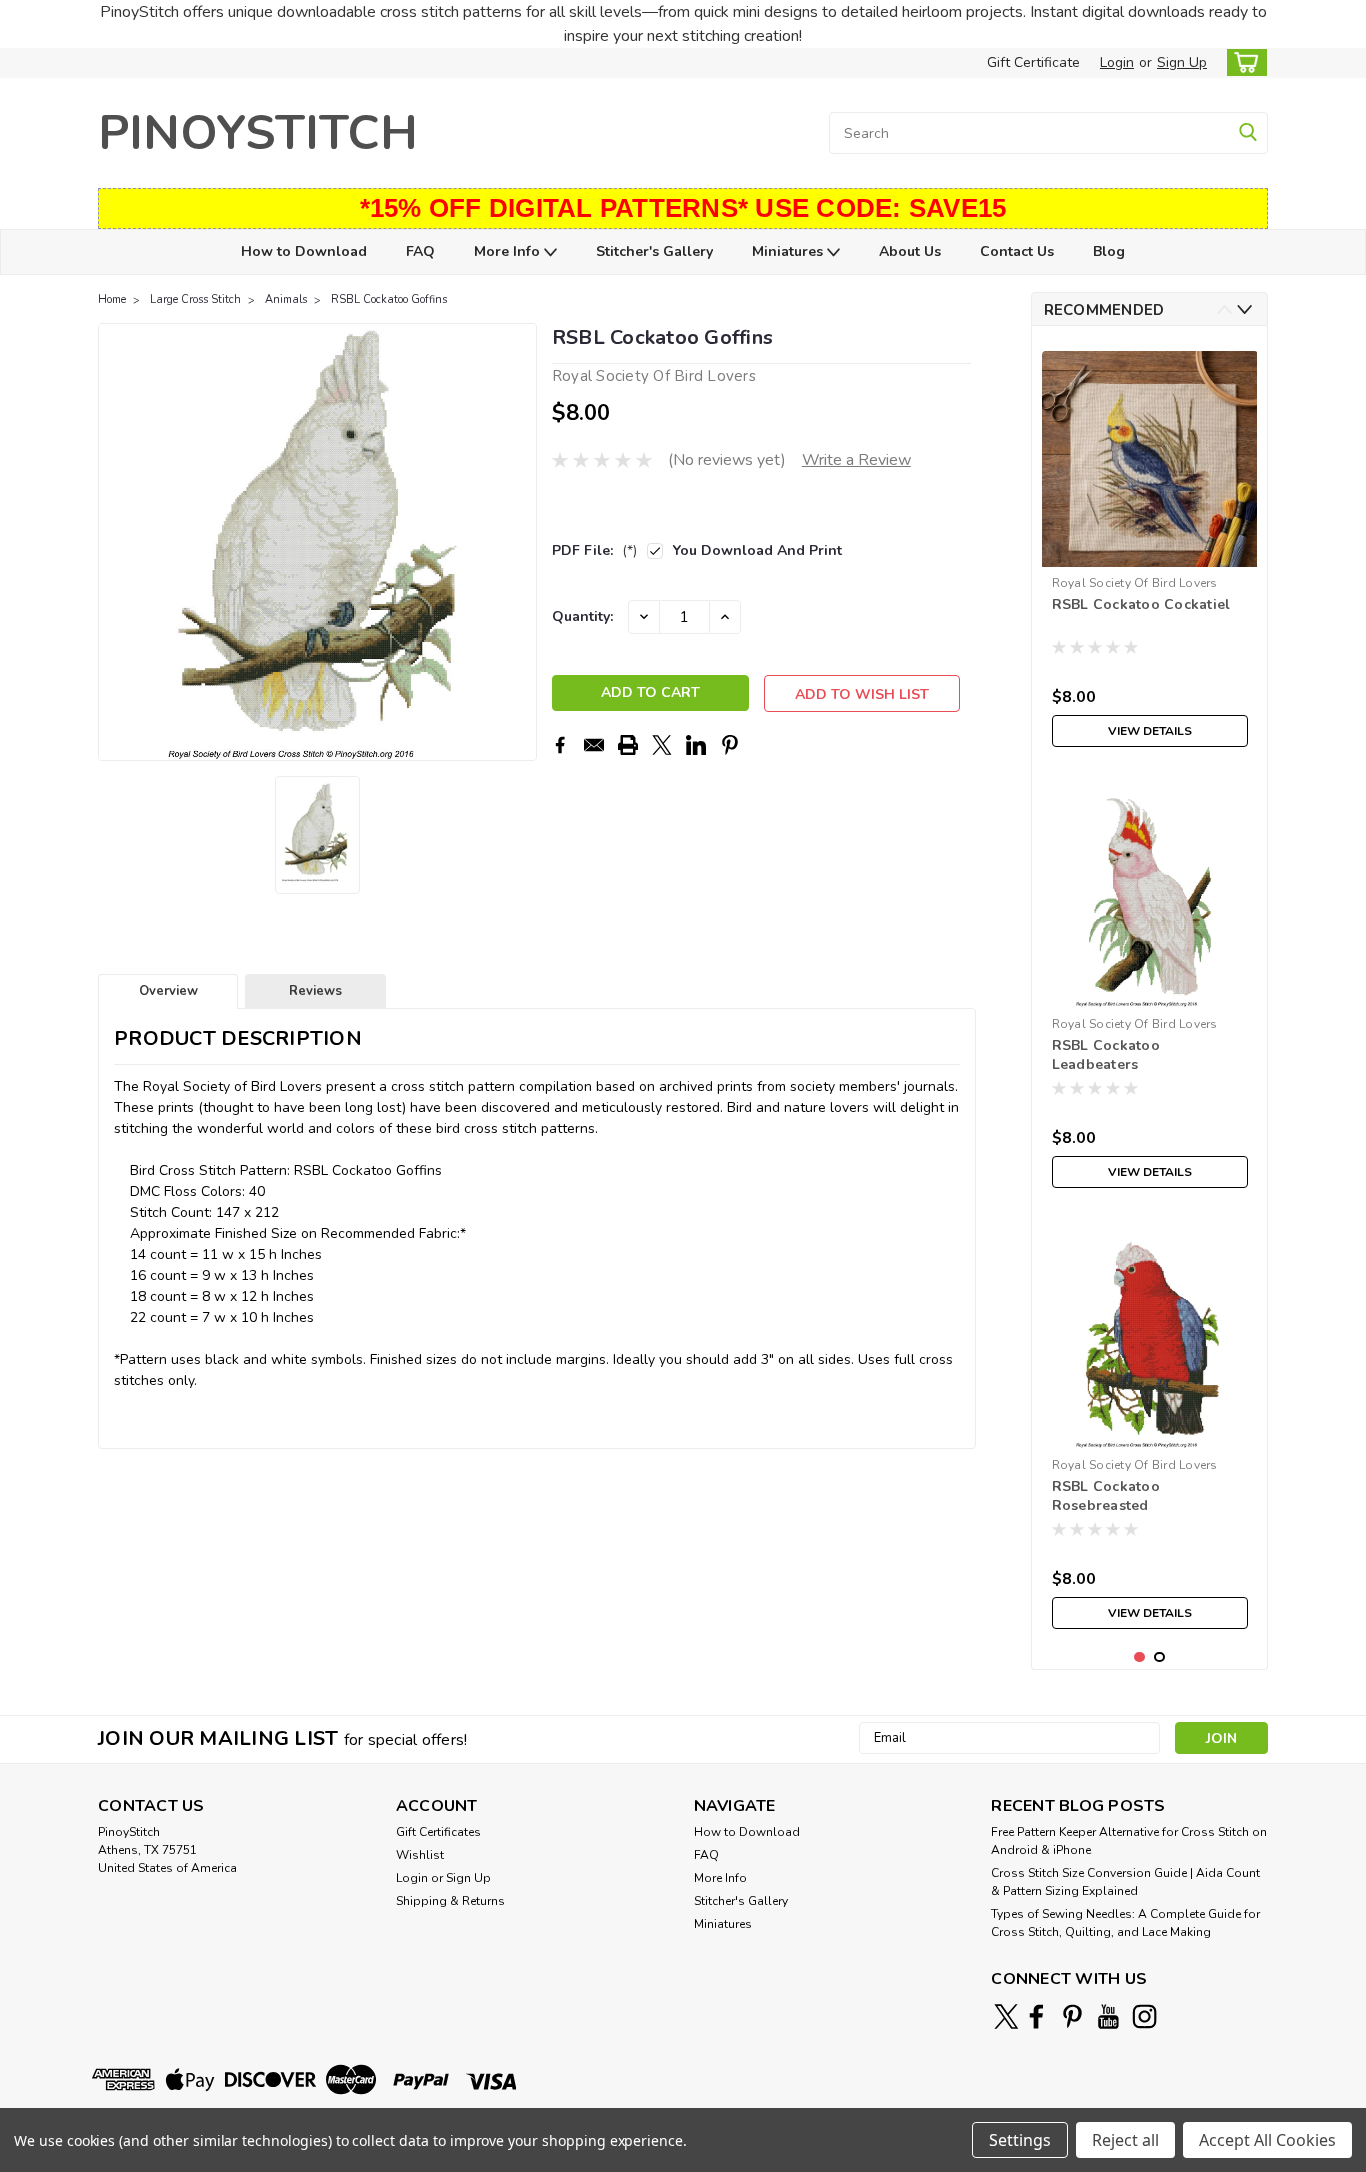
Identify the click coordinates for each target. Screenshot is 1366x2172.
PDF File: (594, 550)
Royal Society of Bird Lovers (1135, 583)
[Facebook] (560, 745)
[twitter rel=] (1006, 2016)
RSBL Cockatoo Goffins (389, 299)
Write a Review (856, 460)
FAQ (420, 251)
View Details (1150, 731)
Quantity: (582, 616)
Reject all (1125, 2140)
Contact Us (1017, 251)
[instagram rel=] (1144, 2016)
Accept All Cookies (1267, 2140)
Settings (1020, 2140)
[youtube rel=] (1108, 2016)
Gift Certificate (1033, 62)
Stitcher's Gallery (654, 251)
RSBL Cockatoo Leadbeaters (1106, 1055)
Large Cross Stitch (195, 299)
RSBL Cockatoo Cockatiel (1141, 604)
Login (1117, 62)
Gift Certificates (438, 1832)
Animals (286, 299)
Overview (168, 991)
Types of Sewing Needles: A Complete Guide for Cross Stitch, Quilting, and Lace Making (1125, 1923)
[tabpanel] (1150, 549)
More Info (509, 251)
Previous (115, 542)
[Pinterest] (730, 745)
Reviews (315, 991)
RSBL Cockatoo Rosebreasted (1106, 1496)
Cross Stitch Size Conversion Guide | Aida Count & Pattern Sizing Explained (1125, 1882)
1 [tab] (1139, 1657)
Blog (1109, 251)
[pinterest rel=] (1072, 2016)
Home (112, 299)
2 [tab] (1159, 1657)
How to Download (304, 251)
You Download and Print (757, 550)
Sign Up (1182, 62)
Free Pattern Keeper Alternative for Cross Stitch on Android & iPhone (1129, 1841)
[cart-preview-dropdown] (1242, 62)
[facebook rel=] (1036, 2016)
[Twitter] (662, 745)
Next (519, 542)
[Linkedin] (696, 745)
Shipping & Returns (450, 1901)
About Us (910, 251)
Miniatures (789, 251)
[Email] (594, 745)
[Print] (628, 745)
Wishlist (420, 1855)
